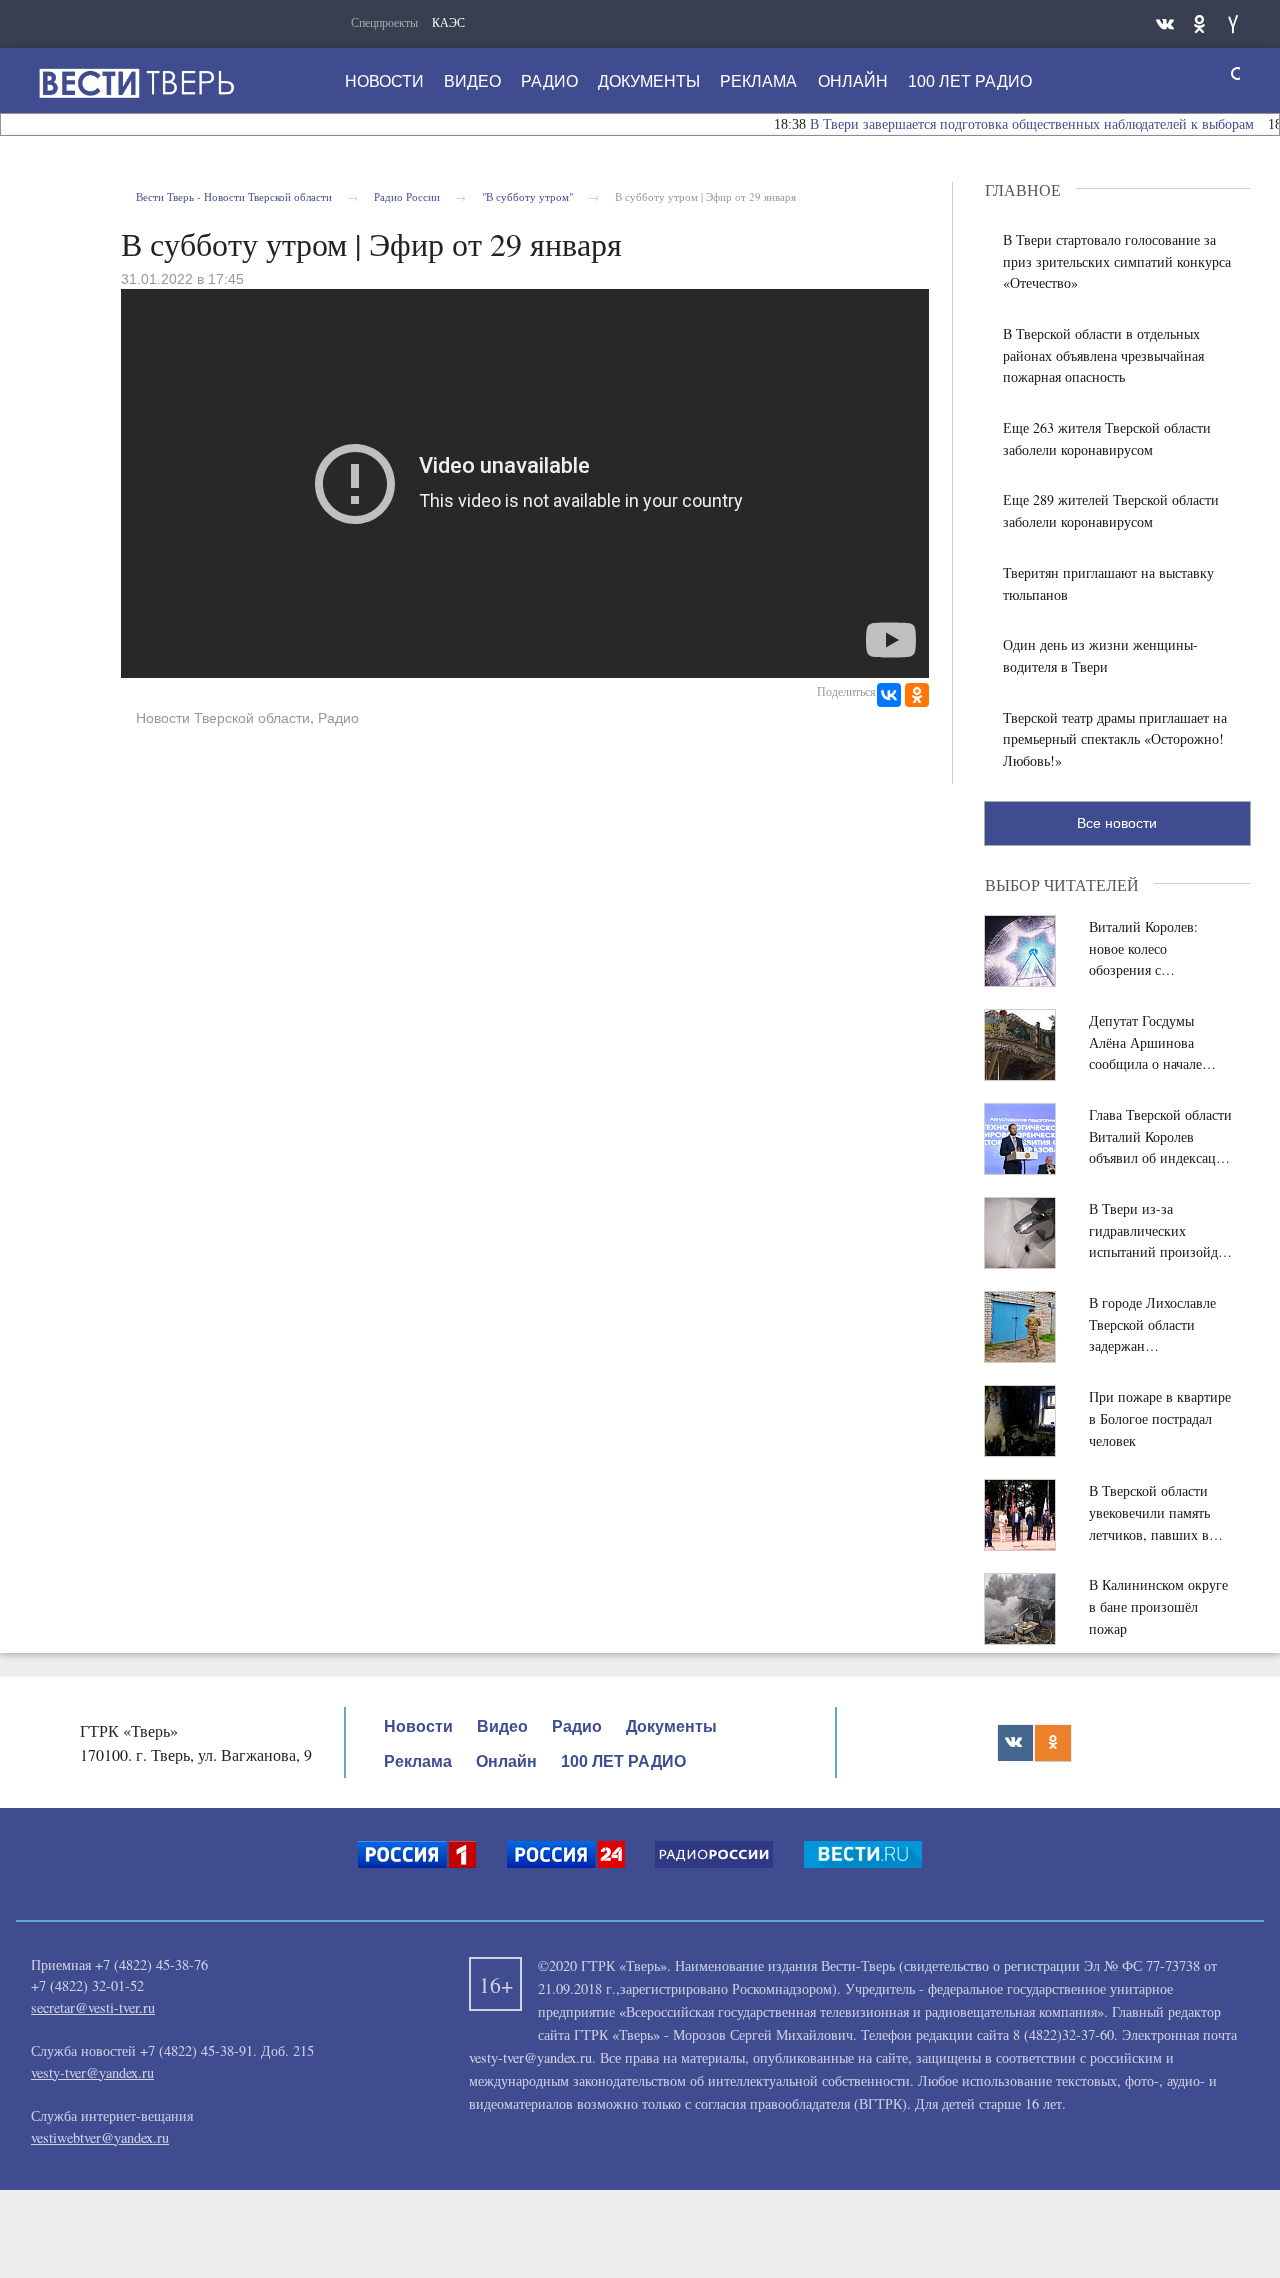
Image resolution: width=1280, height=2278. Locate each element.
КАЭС (448, 22)
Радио (549, 81)
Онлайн (853, 81)
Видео (472, 81)
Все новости (1117, 823)
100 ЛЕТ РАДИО (970, 81)
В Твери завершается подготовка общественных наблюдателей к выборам (1003, 124)
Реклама (758, 81)
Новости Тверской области (223, 718)
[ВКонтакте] (889, 695)
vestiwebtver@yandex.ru (100, 2137)
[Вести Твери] (136, 83)
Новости (384, 81)
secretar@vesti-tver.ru (93, 2007)
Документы (649, 81)
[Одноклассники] (917, 695)
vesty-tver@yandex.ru (92, 2072)
